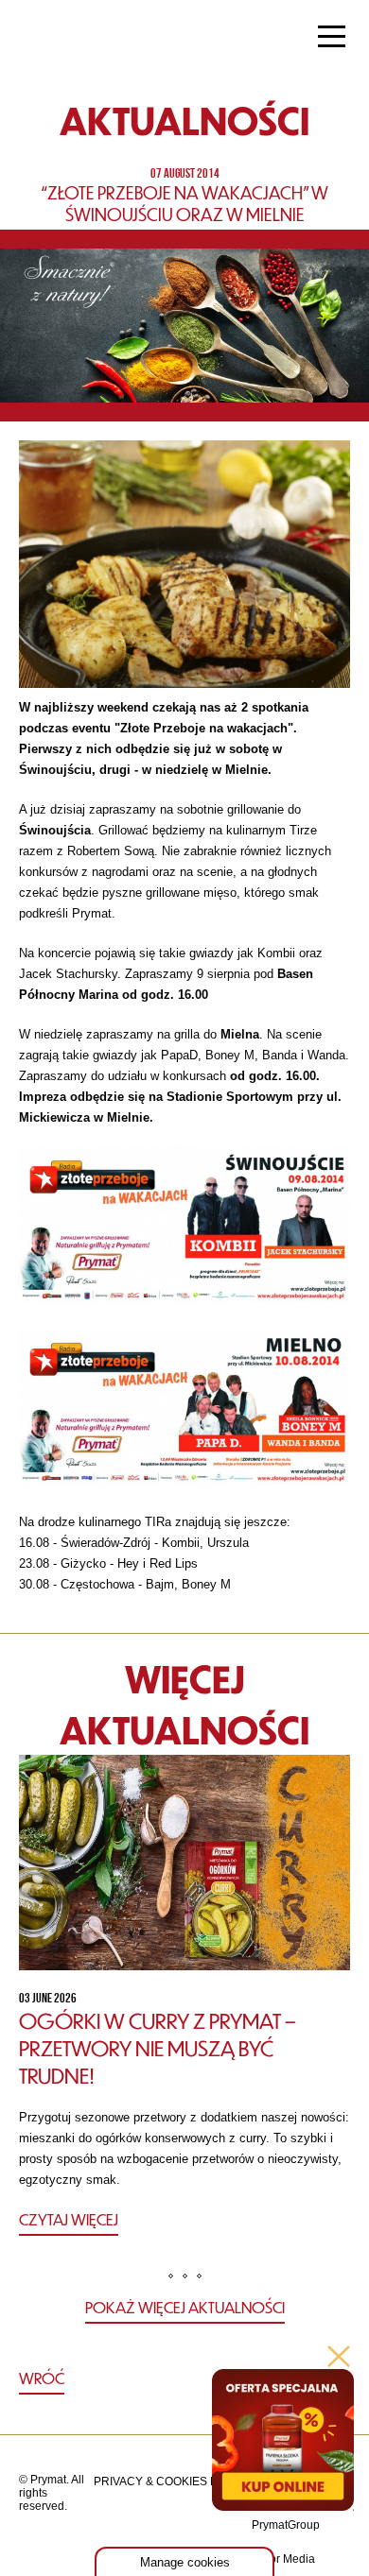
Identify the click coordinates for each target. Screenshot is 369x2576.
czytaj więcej (69, 2219)
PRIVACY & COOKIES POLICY (173, 2482)
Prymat (79, 39)
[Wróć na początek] (185, 2379)
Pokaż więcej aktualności (185, 2307)
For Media (289, 2559)
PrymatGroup (286, 2525)
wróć (42, 2378)
